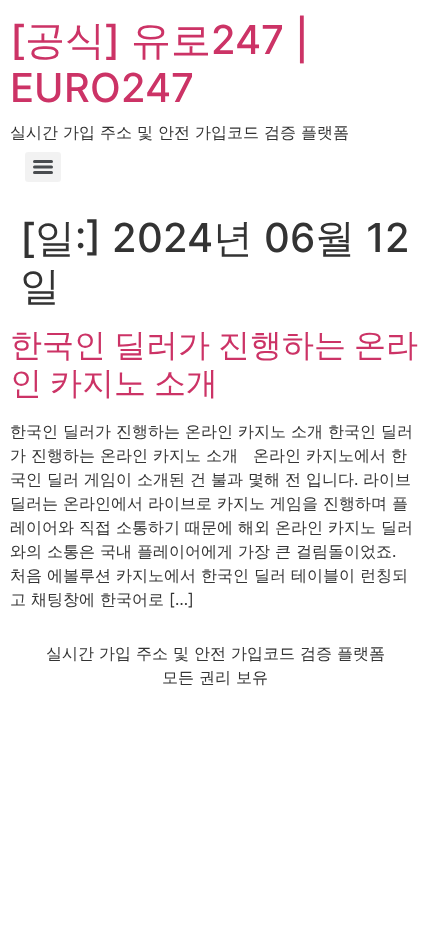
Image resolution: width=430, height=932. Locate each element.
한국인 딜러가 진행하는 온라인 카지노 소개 (214, 363)
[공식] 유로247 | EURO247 (159, 63)
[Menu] (43, 167)
